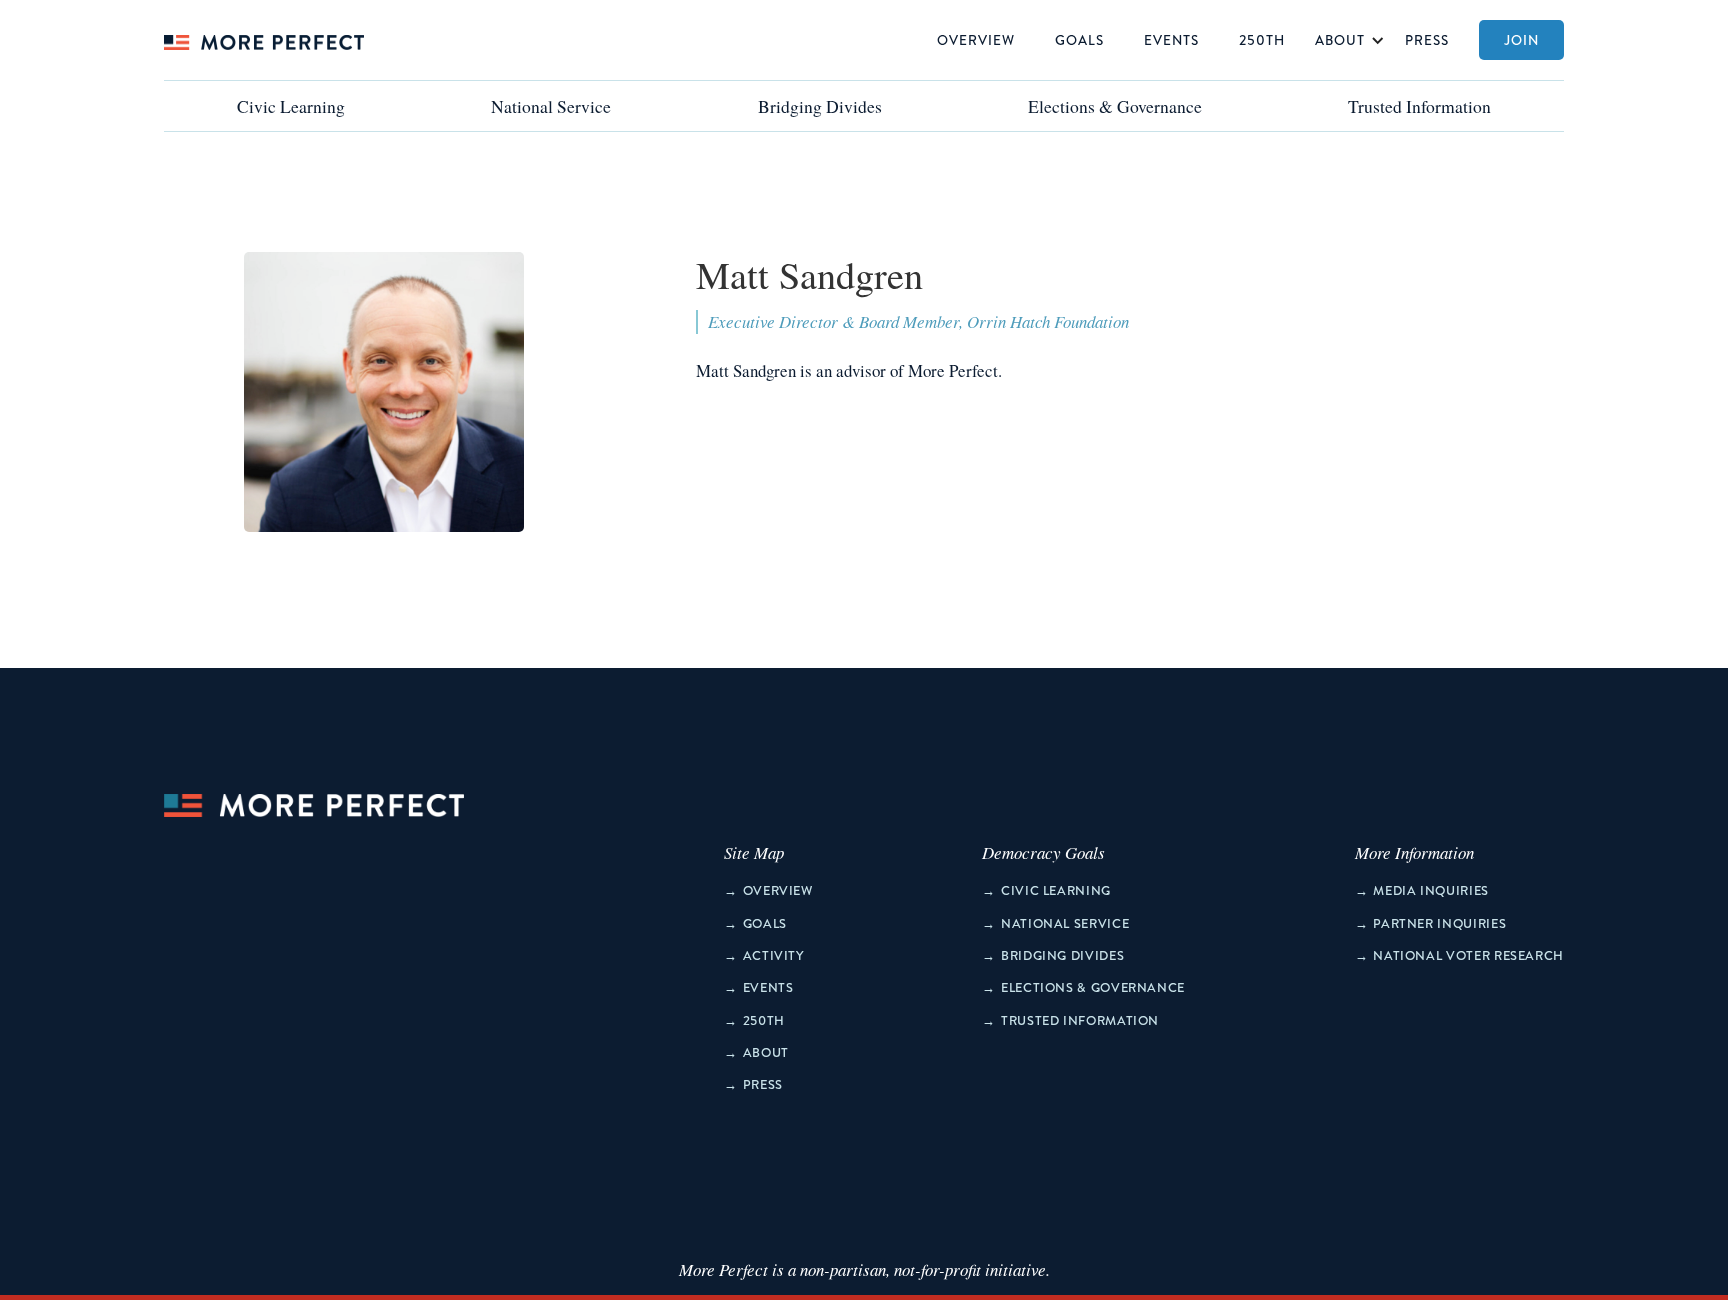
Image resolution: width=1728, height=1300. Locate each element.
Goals (1079, 39)
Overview (976, 39)
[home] (264, 40)
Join (1521, 39)
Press (1427, 39)
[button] (1345, 40)
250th (1262, 39)
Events (1171, 39)
